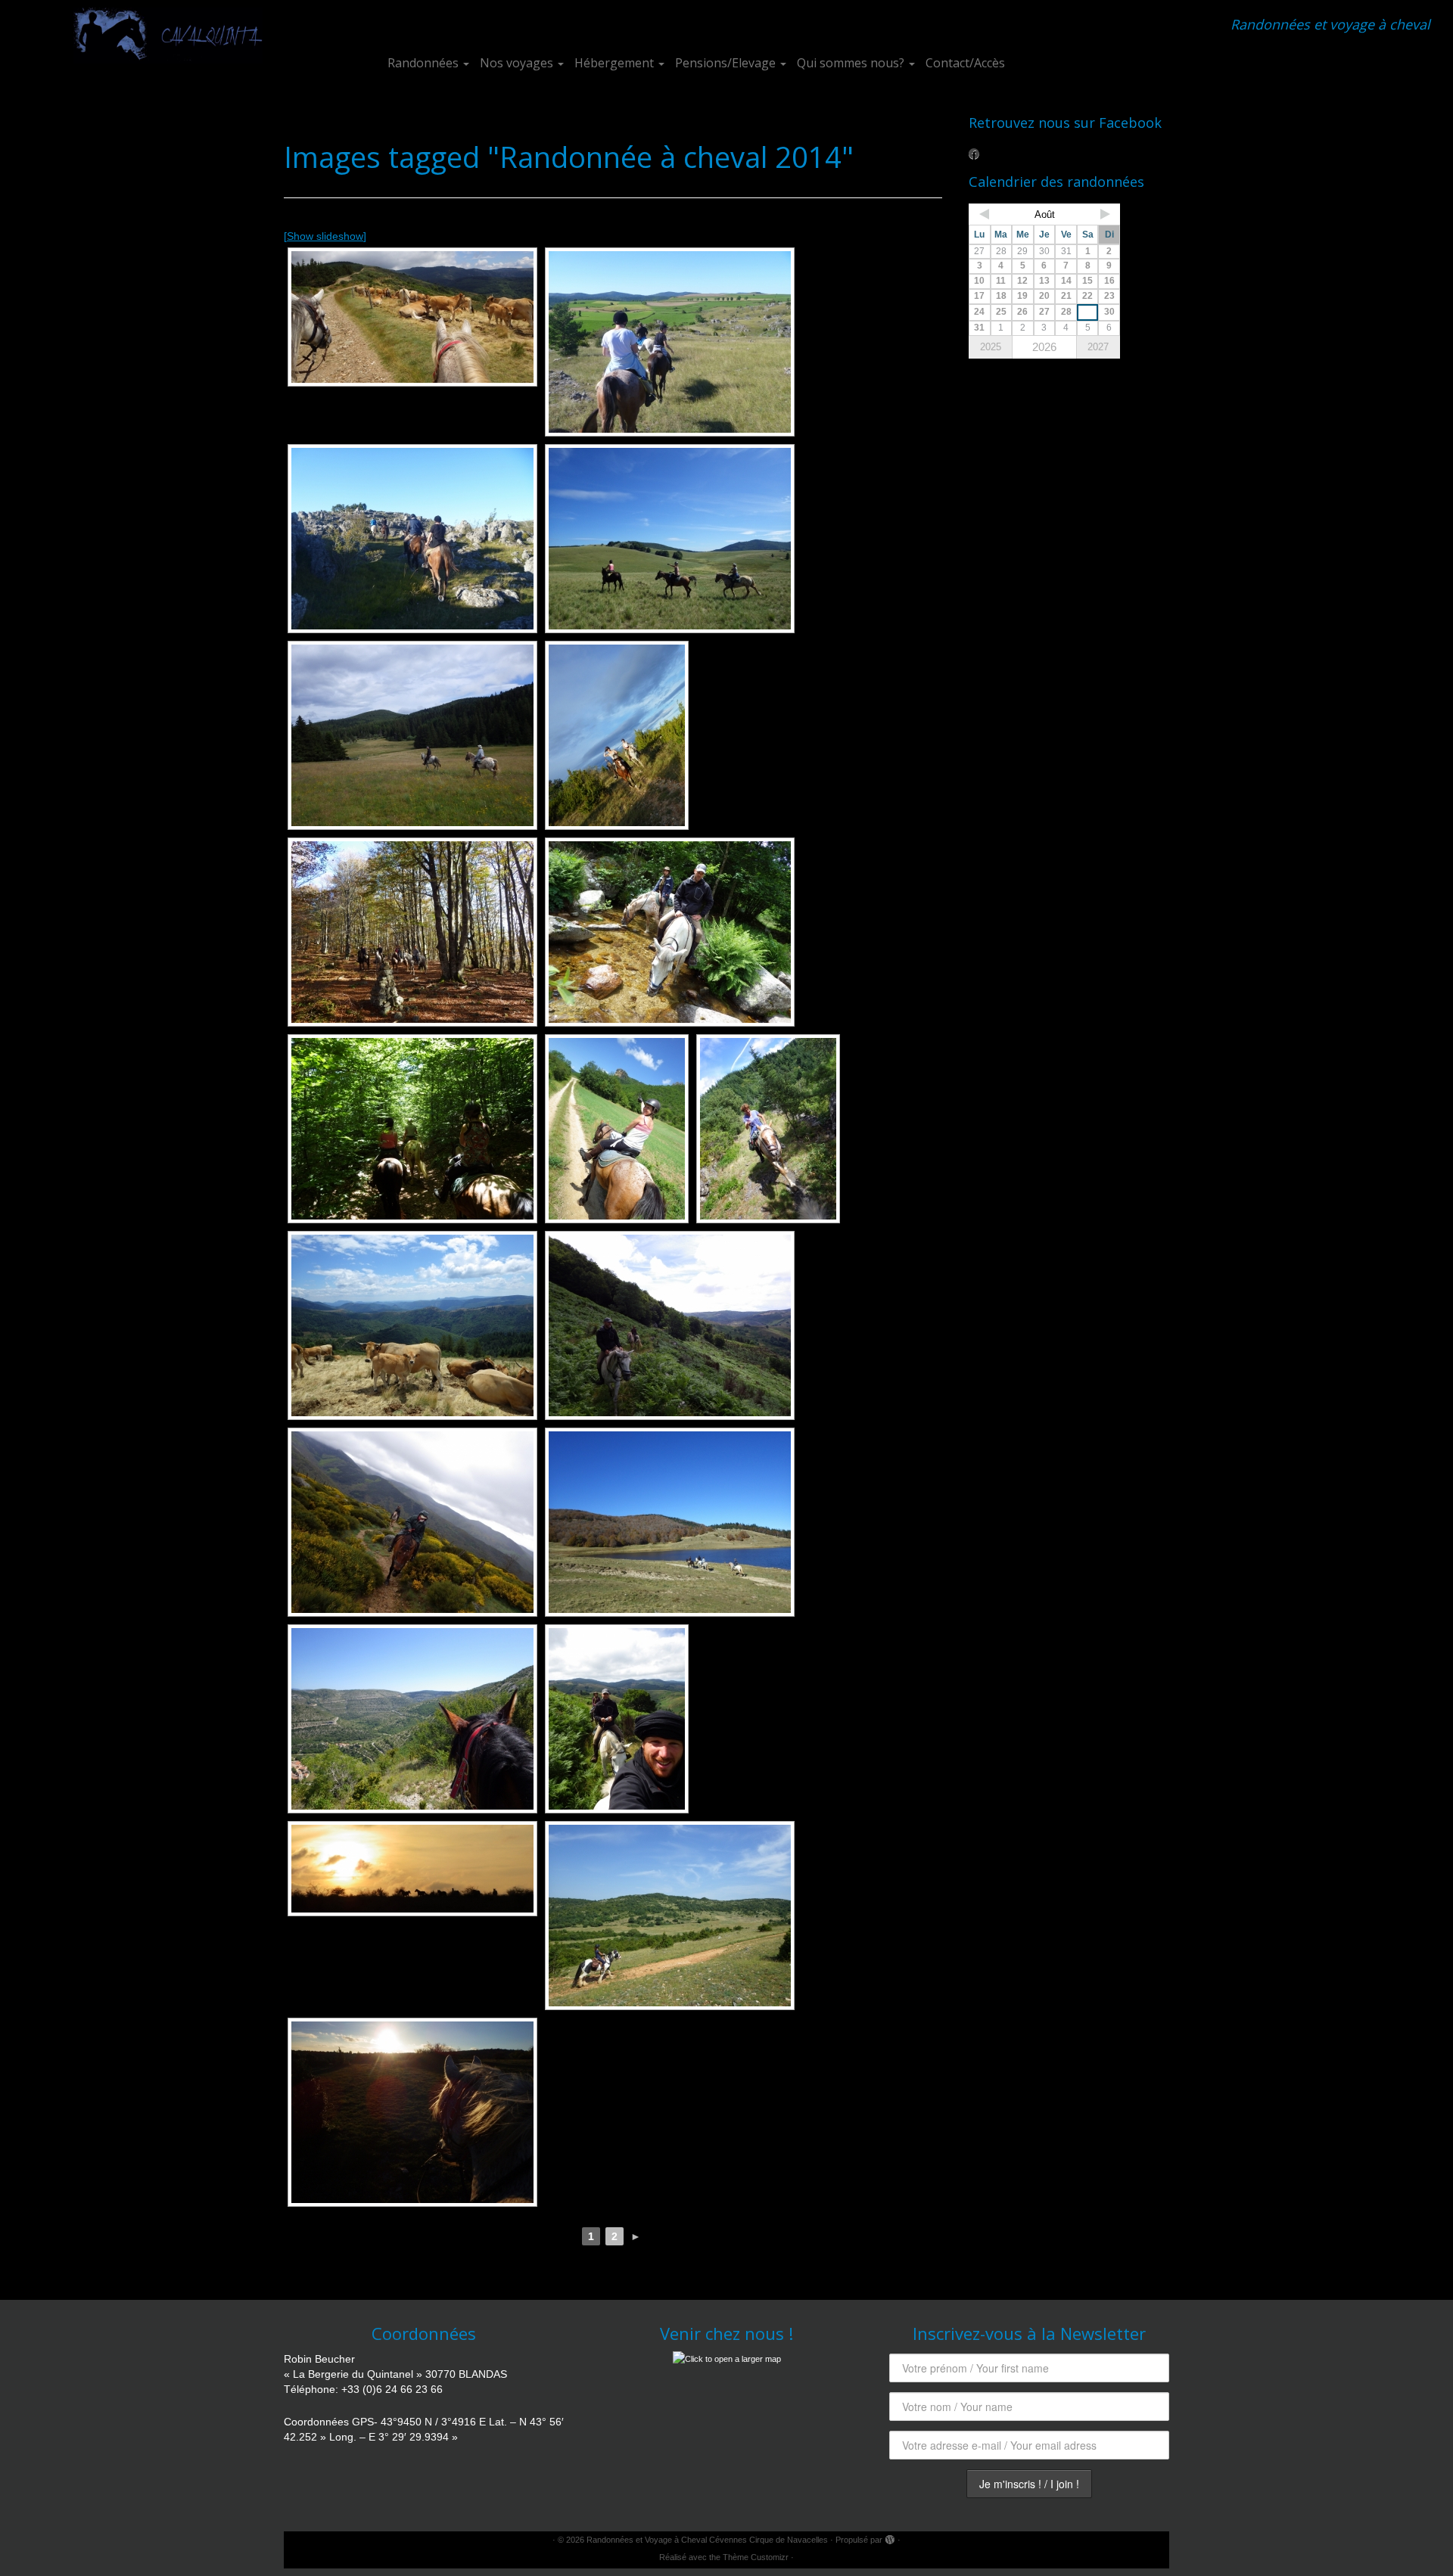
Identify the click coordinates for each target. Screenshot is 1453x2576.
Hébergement (616, 63)
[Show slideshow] (325, 236)
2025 (991, 347)
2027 (1098, 347)
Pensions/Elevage (727, 63)
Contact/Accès (965, 63)
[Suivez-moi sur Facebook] (979, 154)
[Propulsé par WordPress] (890, 2537)
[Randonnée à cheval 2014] (412, 1522)
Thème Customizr (756, 2557)
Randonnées (425, 63)
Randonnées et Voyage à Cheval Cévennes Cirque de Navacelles (707, 2540)
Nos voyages (518, 63)
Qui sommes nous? (852, 63)
